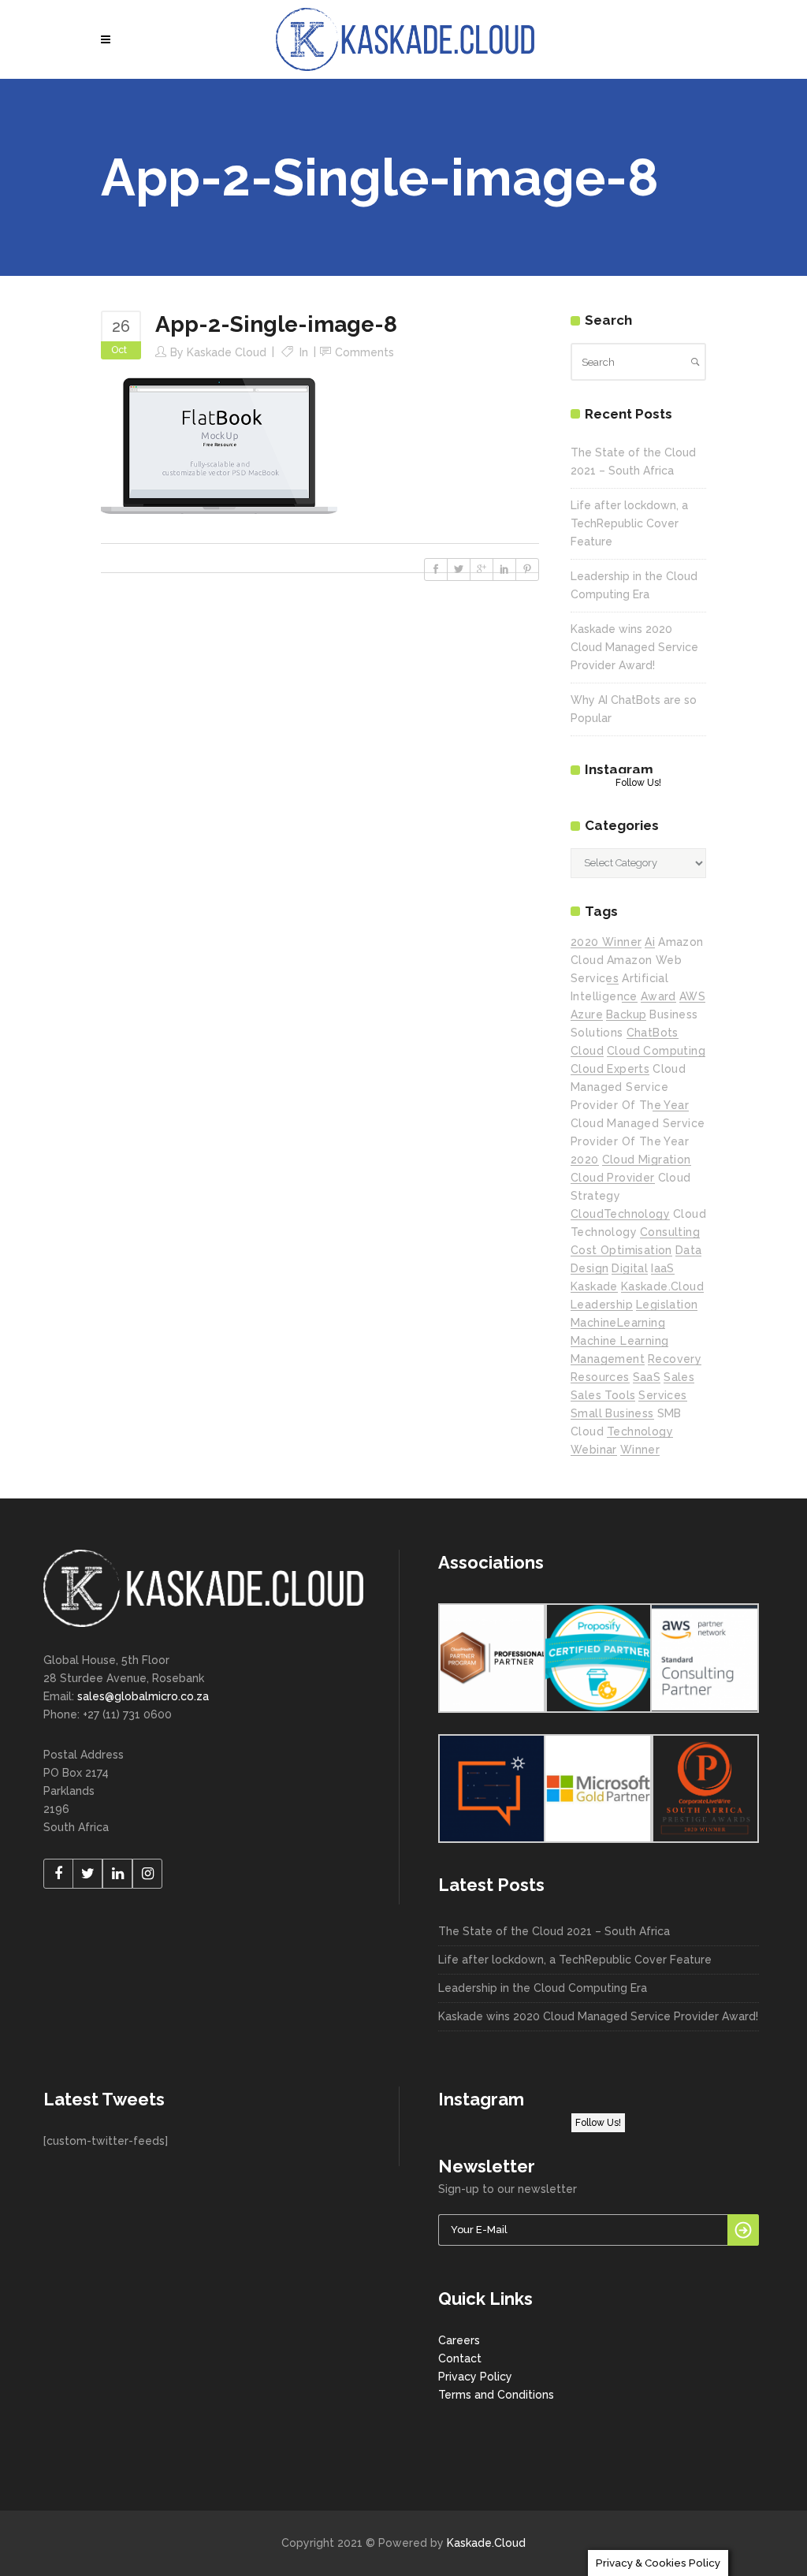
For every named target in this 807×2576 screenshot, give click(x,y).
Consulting (670, 1232)
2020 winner (606, 942)
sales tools (603, 1395)
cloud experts (610, 1069)
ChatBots (653, 1033)
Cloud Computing (656, 1051)
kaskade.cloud (662, 1286)
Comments (364, 352)
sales (679, 1377)
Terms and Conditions (496, 2395)
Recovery (675, 1359)
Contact (460, 2358)
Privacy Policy (475, 2377)
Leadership (602, 1305)
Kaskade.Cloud (486, 2543)
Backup (626, 1014)
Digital (630, 1268)
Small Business (612, 1413)
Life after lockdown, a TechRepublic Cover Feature (629, 523)
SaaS (647, 1377)
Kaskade (594, 1286)
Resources (600, 1377)
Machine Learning (619, 1341)
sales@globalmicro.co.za (143, 1696)
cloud (587, 1051)
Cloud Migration (647, 1160)
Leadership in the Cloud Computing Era (543, 1988)
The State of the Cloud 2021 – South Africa (554, 1931)
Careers (459, 2340)
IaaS (663, 1268)
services (662, 1395)
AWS (692, 996)
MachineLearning (618, 1323)
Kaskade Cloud (227, 352)
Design (589, 1268)
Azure (587, 1014)
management (608, 1359)
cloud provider (613, 1178)
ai (650, 942)
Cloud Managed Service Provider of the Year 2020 (638, 1141)
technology (640, 1431)
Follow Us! (638, 783)
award (658, 996)
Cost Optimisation (621, 1250)
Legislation (667, 1305)
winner (640, 1450)
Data (689, 1250)
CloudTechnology (620, 1214)
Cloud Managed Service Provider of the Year (630, 1087)
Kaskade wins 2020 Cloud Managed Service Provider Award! (634, 647)
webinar (594, 1450)
